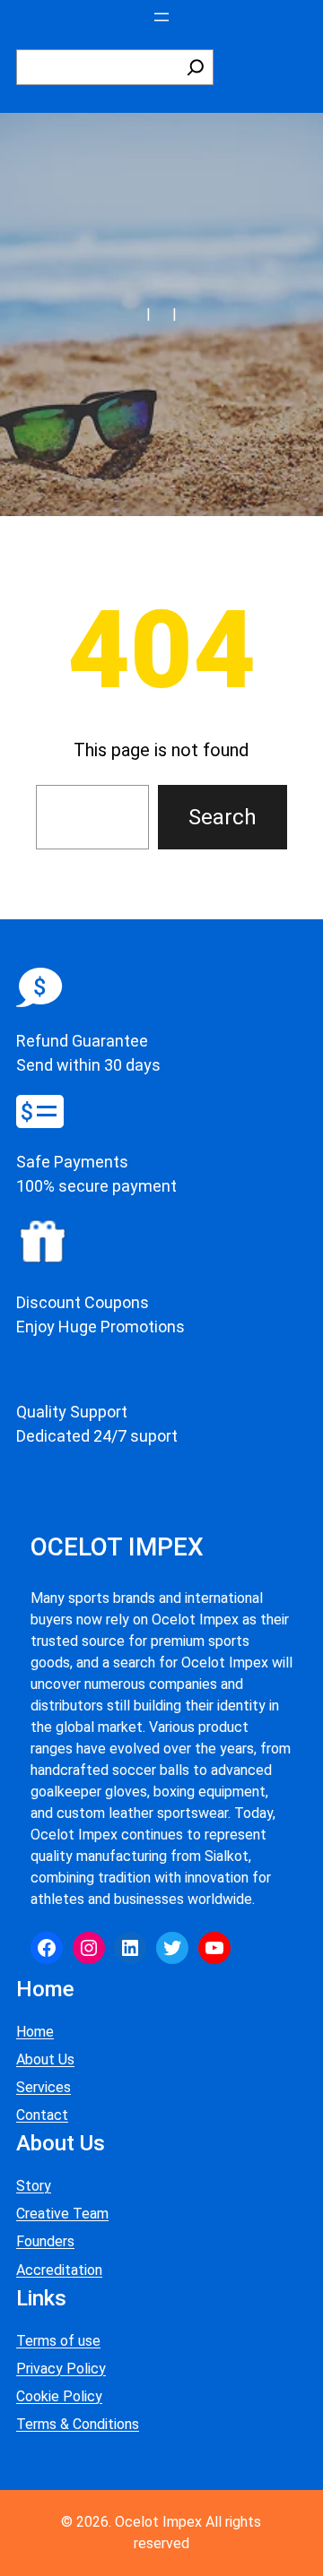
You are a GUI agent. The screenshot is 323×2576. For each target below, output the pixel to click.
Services (44, 2087)
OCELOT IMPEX (117, 1547)
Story (34, 2186)
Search (223, 817)
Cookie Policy (59, 2396)
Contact (42, 2115)
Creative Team (62, 2214)
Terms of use (58, 2341)
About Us (45, 2059)
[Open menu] (161, 17)
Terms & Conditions (78, 2424)
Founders (45, 2241)
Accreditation (59, 2270)
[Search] (196, 67)
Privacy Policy (61, 2369)
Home (35, 2032)
